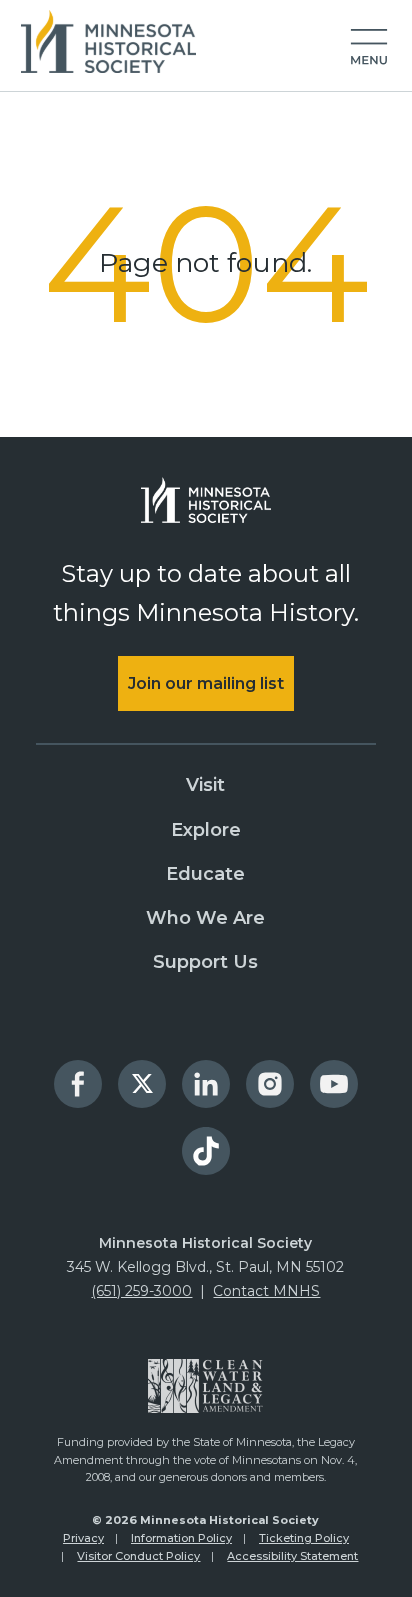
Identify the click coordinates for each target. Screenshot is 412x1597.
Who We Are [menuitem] (205, 918)
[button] (369, 48)
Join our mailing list (206, 683)
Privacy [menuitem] (83, 1538)
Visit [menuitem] (205, 785)
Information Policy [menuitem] (181, 1538)
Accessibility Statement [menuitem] (292, 1556)
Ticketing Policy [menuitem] (304, 1538)
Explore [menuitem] (206, 830)
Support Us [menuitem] (205, 962)
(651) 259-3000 (141, 1291)
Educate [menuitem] (205, 874)
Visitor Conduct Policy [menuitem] (138, 1556)
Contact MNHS (266, 1291)
